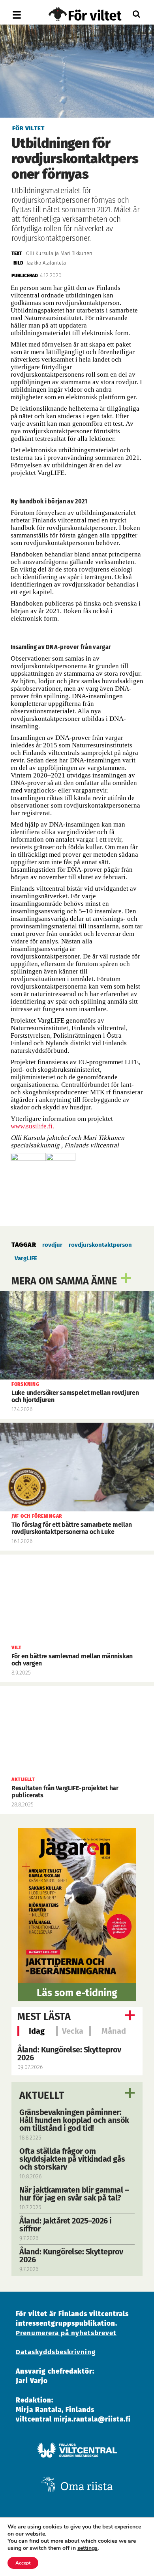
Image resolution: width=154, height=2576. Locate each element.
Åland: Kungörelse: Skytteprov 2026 (69, 2054)
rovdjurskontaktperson (100, 1245)
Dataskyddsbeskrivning (56, 2352)
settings (87, 2548)
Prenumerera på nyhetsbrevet (66, 2333)
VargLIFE (26, 1258)
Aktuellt (42, 2096)
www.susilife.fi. (32, 1126)
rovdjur (52, 1245)
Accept (23, 2563)
